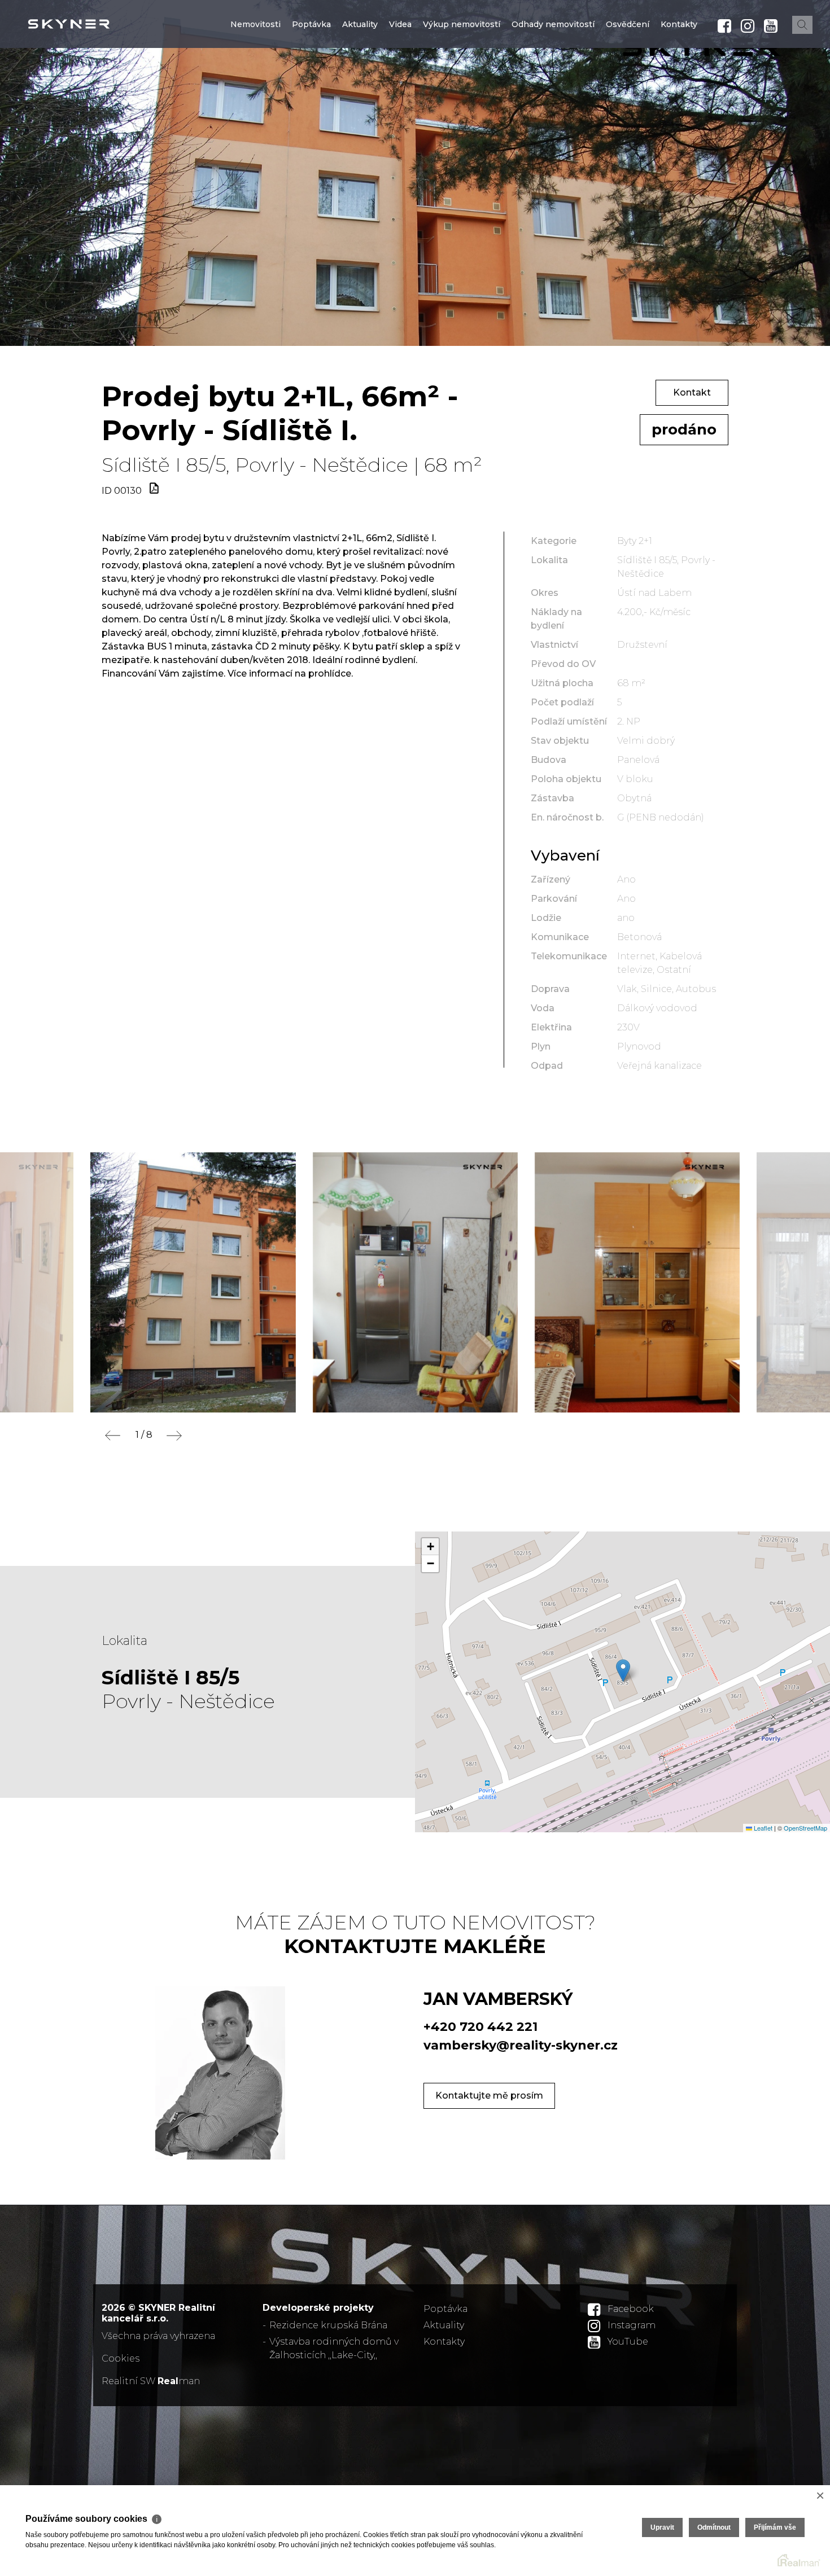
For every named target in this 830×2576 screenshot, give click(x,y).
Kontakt (692, 392)
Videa (400, 92)
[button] (623, 1671)
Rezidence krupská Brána (328, 2325)
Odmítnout (714, 2527)
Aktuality (360, 92)
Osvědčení (628, 92)
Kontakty (679, 92)
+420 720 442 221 (480, 2027)
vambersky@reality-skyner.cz (521, 2045)
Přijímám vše (775, 2527)
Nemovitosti (255, 92)
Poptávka (311, 92)
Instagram (632, 2325)
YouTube (628, 2342)
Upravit (662, 2527)
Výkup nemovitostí (462, 92)
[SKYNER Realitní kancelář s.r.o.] (93, 24)
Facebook (631, 2309)
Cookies (121, 2358)
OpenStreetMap (805, 1828)
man (179, 2381)
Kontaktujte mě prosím (489, 2096)
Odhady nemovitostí (553, 92)
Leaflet (762, 1828)
